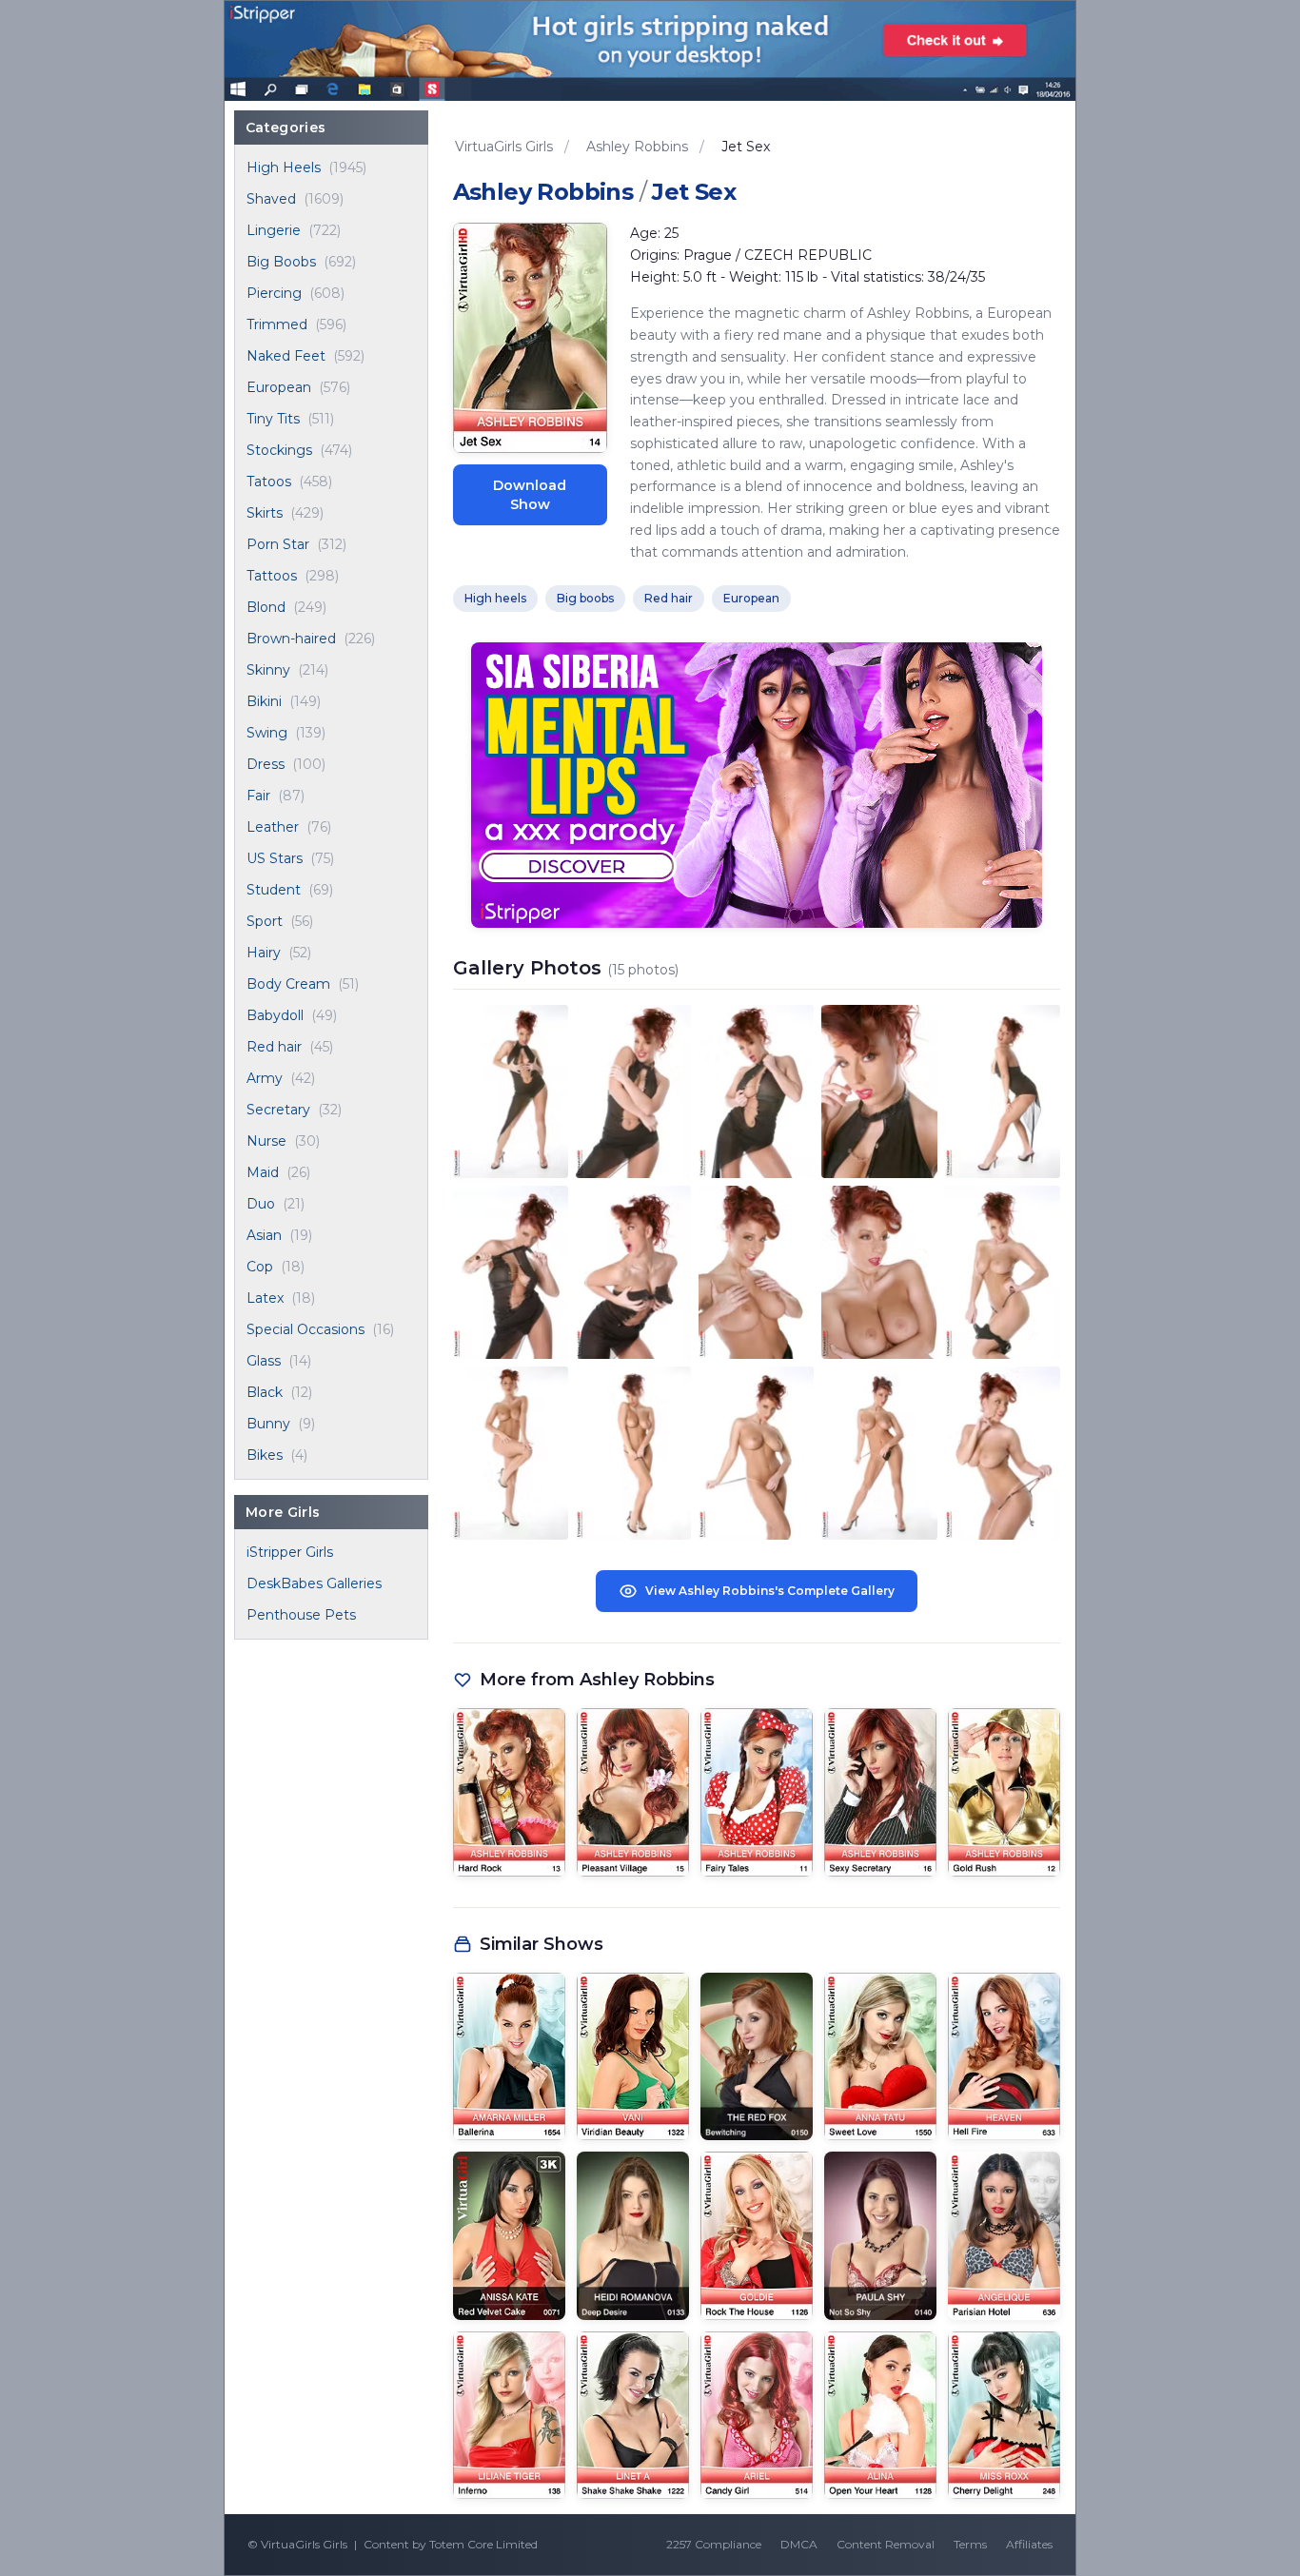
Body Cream (288, 984)
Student (274, 890)
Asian (264, 1235)
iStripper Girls (290, 1552)
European (279, 387)
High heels (495, 598)
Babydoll (275, 1015)
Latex (265, 1298)
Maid (263, 1172)
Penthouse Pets (301, 1615)
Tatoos (269, 482)
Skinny (268, 670)
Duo (261, 1204)
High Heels (284, 167)
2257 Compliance (714, 2544)
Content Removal (886, 2544)
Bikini (264, 701)
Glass (264, 1361)
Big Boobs (281, 262)
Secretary (278, 1110)
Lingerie (274, 230)
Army (265, 1078)
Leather (273, 827)
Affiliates (1029, 2544)
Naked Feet (286, 356)
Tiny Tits (273, 419)
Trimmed (277, 324)
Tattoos (272, 576)
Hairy (264, 953)
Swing (267, 733)
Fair (258, 796)
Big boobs (585, 598)
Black (265, 1392)
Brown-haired (291, 639)
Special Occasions (305, 1329)
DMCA (799, 2544)
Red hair (274, 1047)
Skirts (265, 513)
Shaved (271, 199)
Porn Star (278, 544)
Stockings (279, 450)
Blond (266, 607)
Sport (265, 921)
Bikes (265, 1455)
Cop (260, 1267)
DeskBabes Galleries (314, 1583)
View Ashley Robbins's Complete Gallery (770, 1591)
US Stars (275, 858)
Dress (266, 764)
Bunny (268, 1424)
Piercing (274, 293)
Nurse (266, 1141)
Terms (970, 2544)
